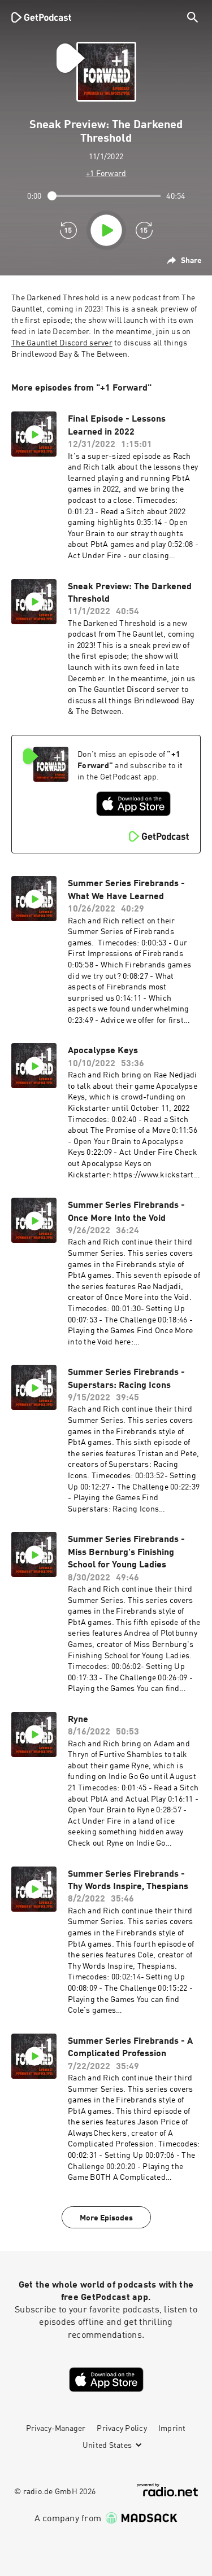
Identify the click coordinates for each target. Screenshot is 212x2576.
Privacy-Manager (56, 2429)
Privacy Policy (122, 2429)
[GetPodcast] (41, 17)
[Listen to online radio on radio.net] (167, 2490)
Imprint (172, 2429)
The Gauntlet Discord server (62, 343)
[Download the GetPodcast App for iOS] (133, 804)
